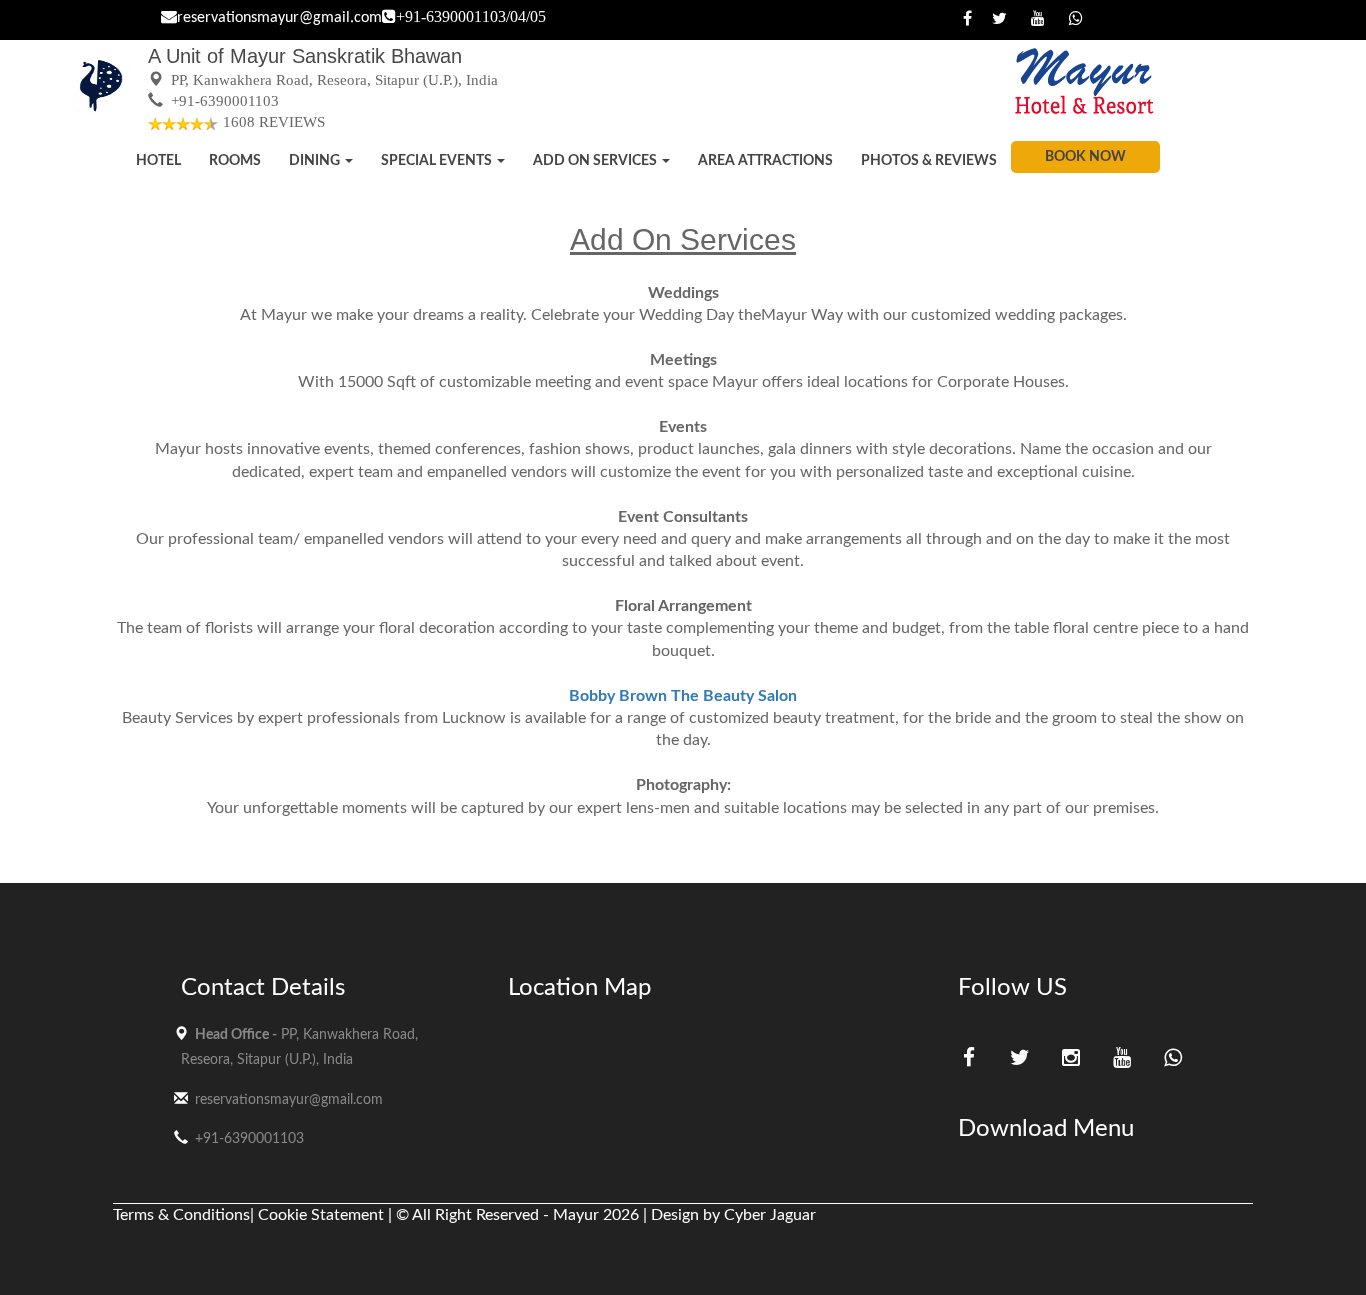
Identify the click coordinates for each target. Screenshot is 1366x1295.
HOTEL (158, 161)
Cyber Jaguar (770, 1215)
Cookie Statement (323, 1215)
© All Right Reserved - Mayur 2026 (517, 1215)
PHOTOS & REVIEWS (929, 161)
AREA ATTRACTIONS (765, 161)
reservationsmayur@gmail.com (279, 18)
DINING (316, 161)
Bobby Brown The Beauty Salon (683, 696)
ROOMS (235, 161)
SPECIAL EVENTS (438, 161)
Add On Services (596, 161)
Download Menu (1046, 1129)
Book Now (1085, 157)
